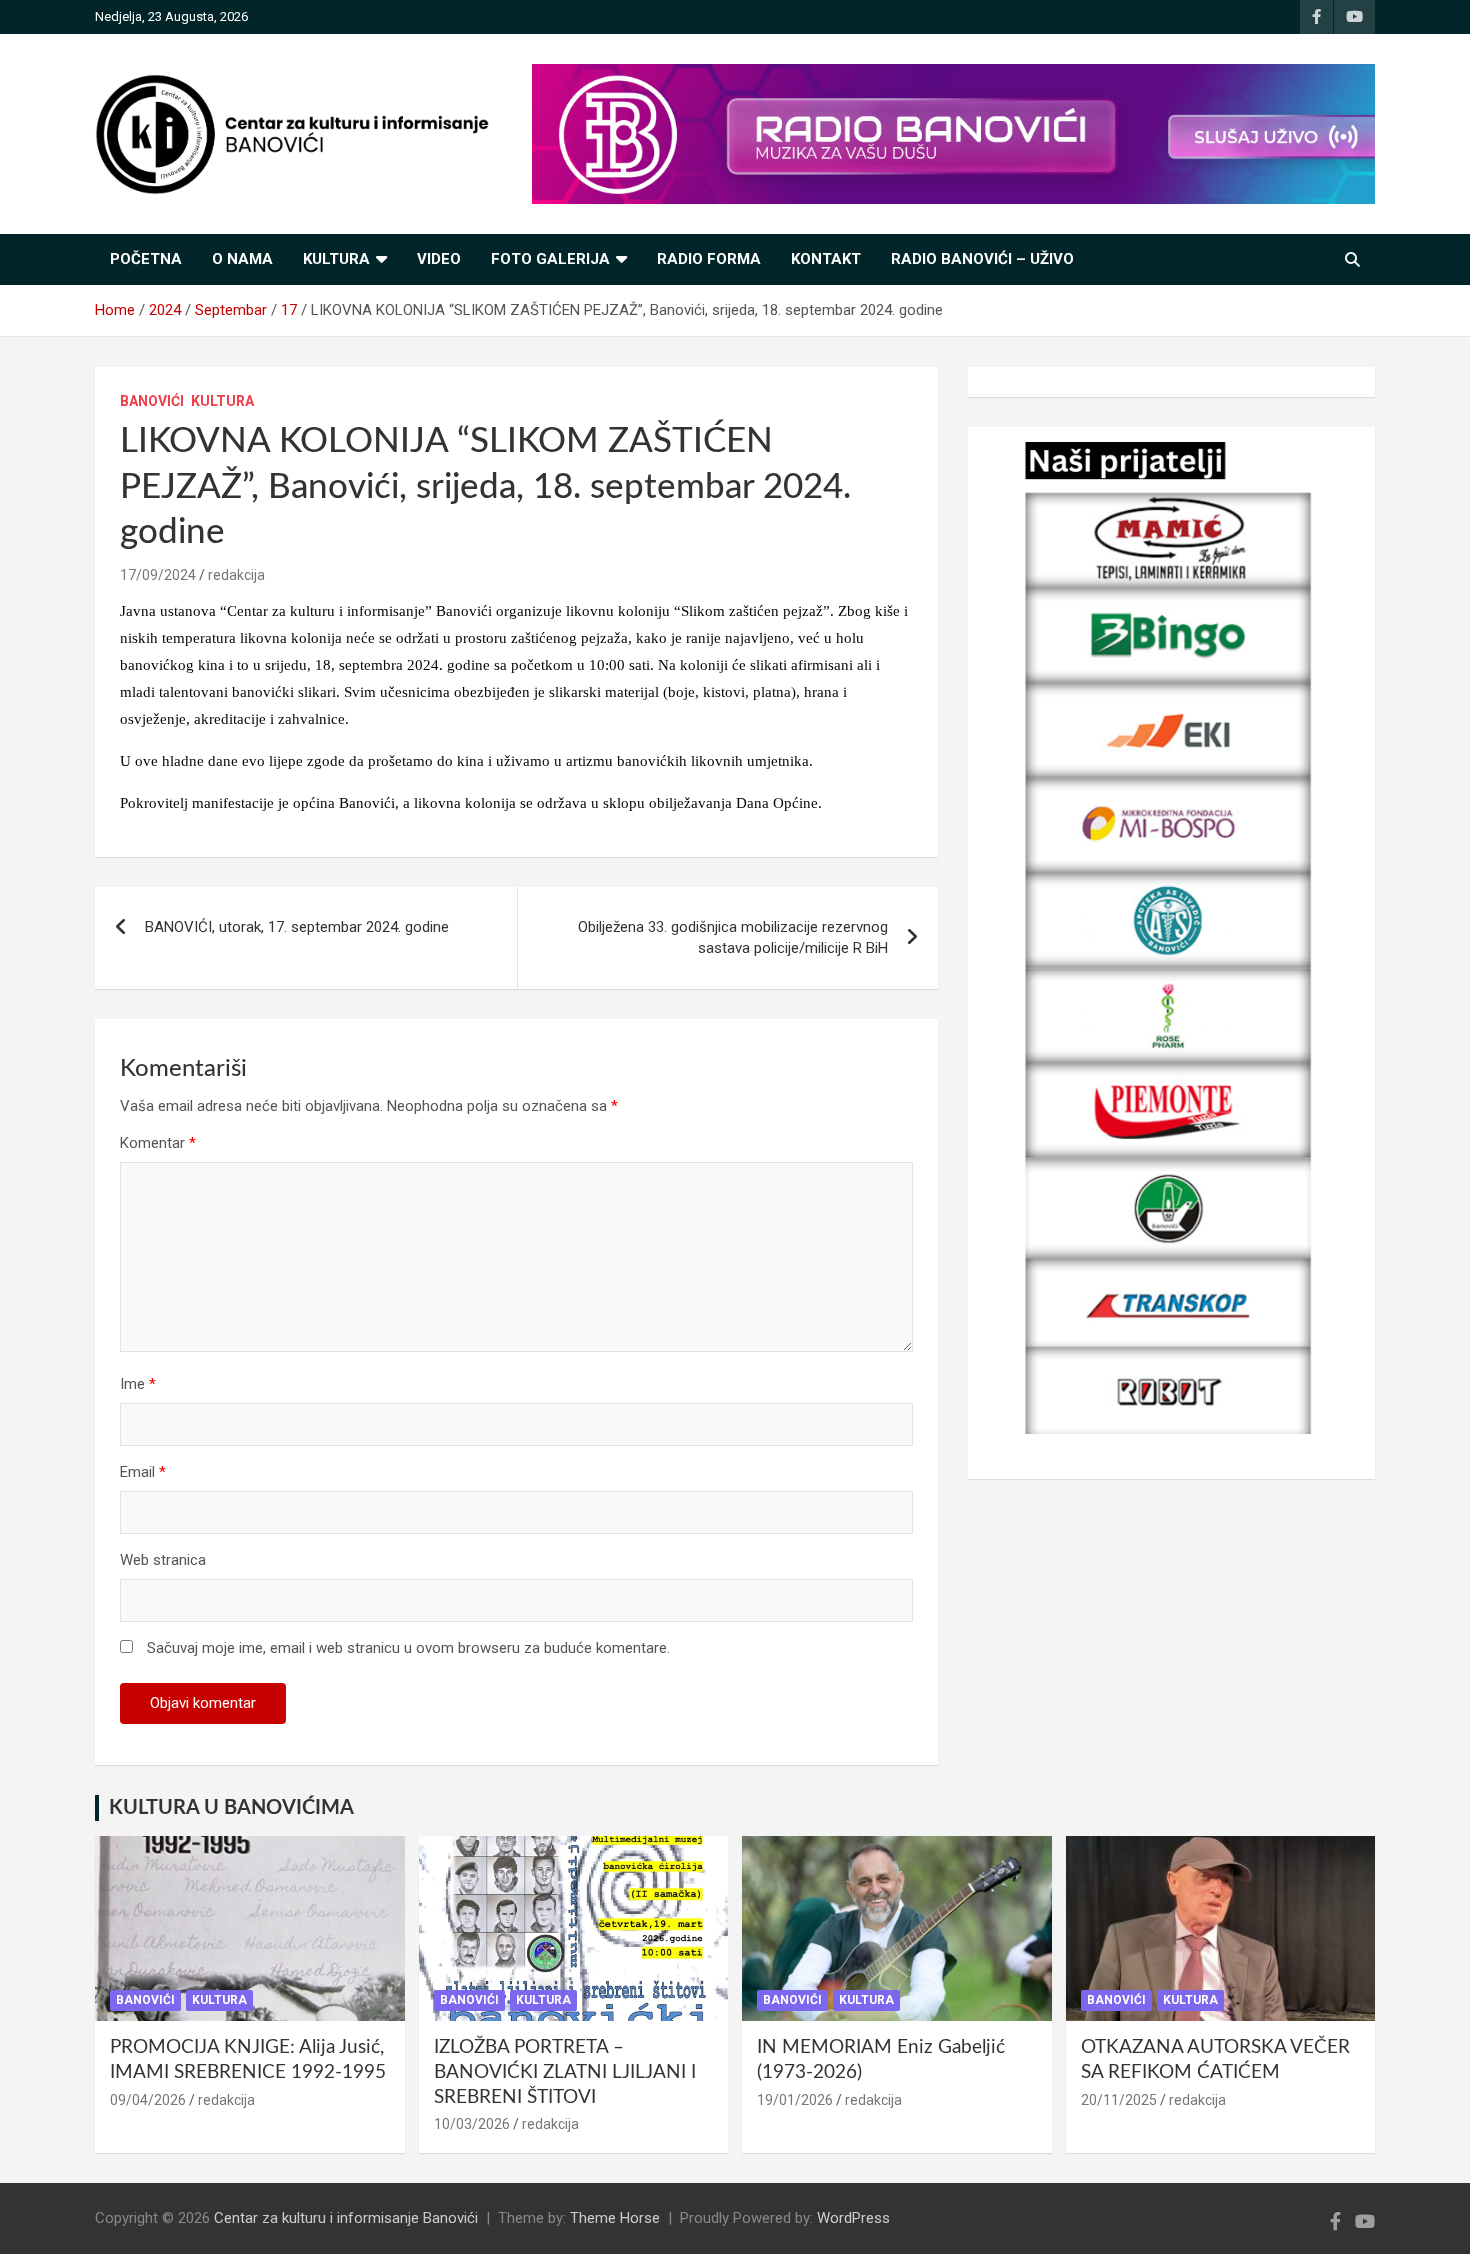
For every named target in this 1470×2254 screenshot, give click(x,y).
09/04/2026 (148, 2100)
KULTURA (336, 259)
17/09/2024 (158, 575)
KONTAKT (826, 259)
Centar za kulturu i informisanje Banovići (346, 2218)
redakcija (236, 575)
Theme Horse (615, 2218)
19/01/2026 (795, 2100)
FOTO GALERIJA (550, 259)
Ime (138, 1384)
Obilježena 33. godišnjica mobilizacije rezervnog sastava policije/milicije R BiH (733, 937)
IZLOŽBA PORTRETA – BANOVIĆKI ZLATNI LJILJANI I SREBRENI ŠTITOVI (565, 2072)
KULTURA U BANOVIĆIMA (231, 1808)
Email (143, 1472)
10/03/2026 (472, 2124)
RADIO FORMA (709, 259)
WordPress (853, 2218)
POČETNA (146, 259)
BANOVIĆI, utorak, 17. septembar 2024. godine (297, 927)
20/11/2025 (1119, 2100)
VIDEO (439, 259)
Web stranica (163, 1560)
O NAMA (242, 259)
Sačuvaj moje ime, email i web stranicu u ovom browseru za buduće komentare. (408, 1648)
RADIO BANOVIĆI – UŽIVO (982, 259)
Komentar (158, 1143)
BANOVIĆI (152, 401)
